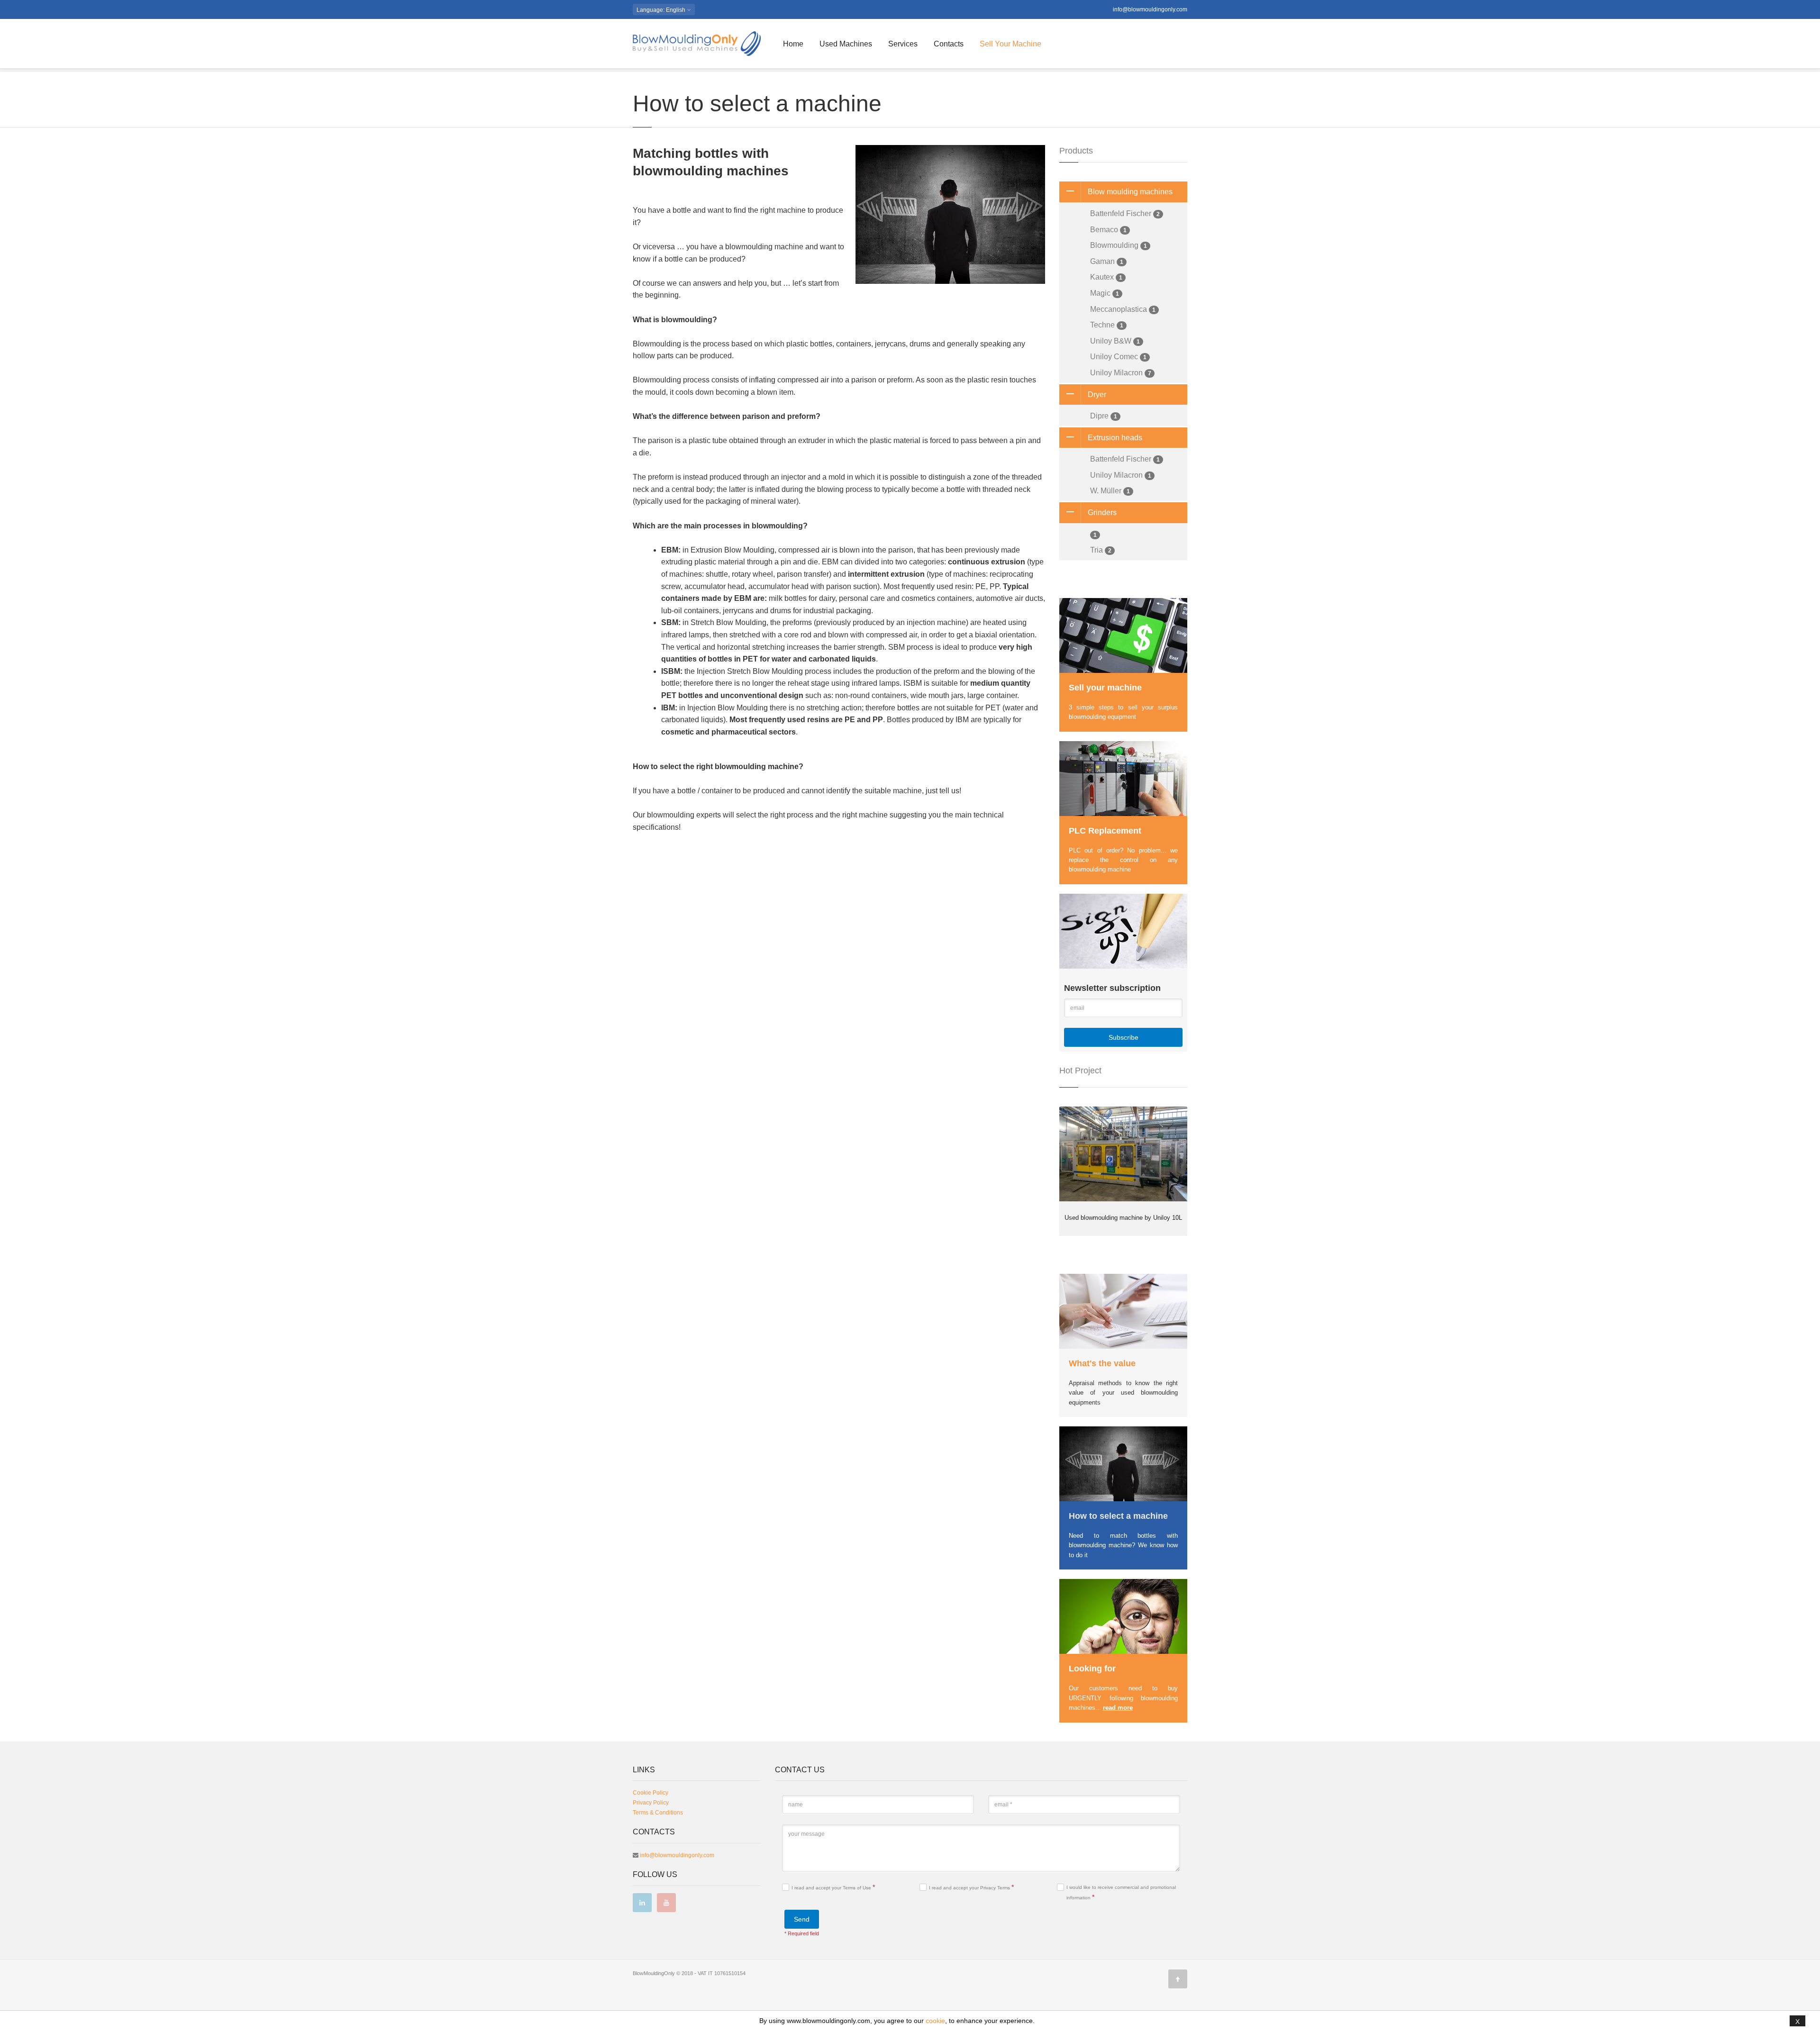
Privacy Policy (651, 1803)
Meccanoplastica (1123, 309)
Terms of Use (858, 1888)
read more (1118, 1708)
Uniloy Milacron (1121, 373)
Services (903, 44)
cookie (935, 2021)
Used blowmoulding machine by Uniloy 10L (1123, 1218)
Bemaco (1108, 230)
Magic (1105, 293)
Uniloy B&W (1115, 341)
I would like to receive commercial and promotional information (1121, 1893)
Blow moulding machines (1130, 192)
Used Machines (846, 44)
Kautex (1106, 277)
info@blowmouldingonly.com (1150, 9)
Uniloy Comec (1118, 357)
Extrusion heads (1115, 438)
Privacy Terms (996, 1888)
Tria (1101, 550)
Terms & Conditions (658, 1813)
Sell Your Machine (1010, 44)
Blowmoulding (1119, 245)
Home (793, 44)
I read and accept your (833, 1887)
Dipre (1104, 416)
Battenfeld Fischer (1125, 213)
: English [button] (662, 10)
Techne (1107, 325)
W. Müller (1110, 491)
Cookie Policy (651, 1793)
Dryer (1097, 395)
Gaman (1107, 261)
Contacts (949, 44)
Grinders (1102, 513)
